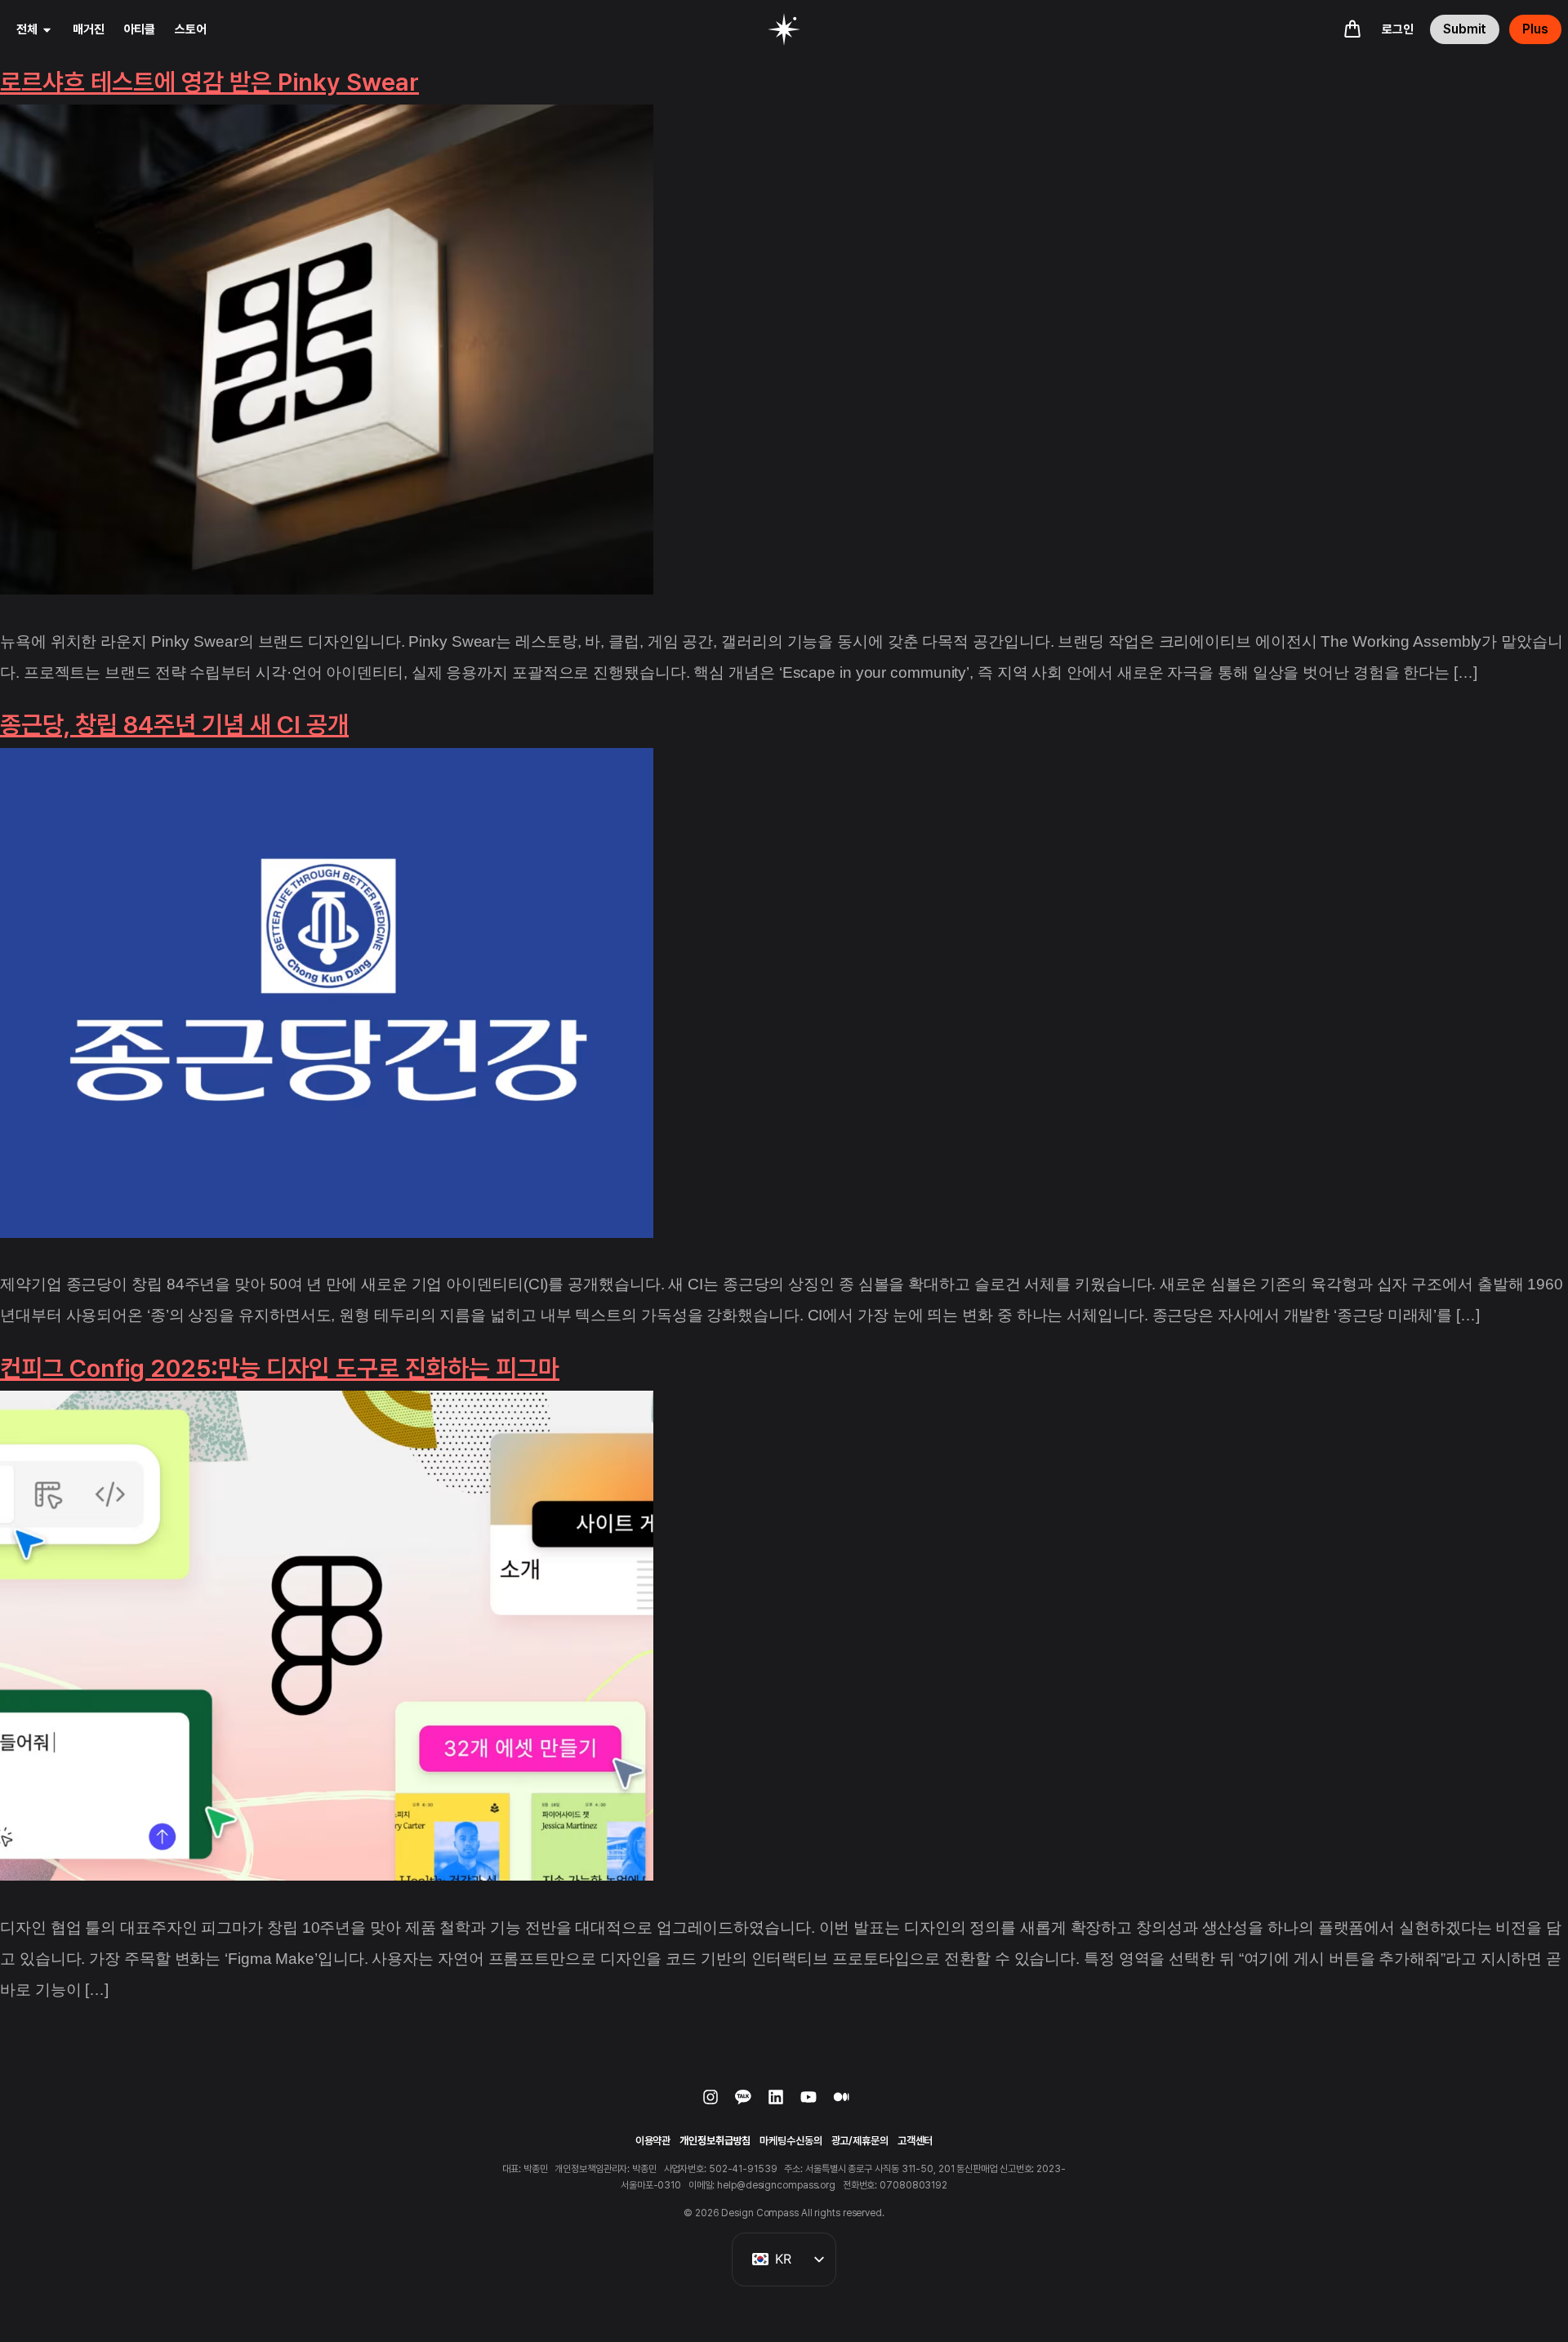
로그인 (1398, 29)
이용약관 (653, 2141)
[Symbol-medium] (849, 2105)
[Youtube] (817, 2105)
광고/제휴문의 (860, 2141)
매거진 (89, 29)
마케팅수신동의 (791, 2141)
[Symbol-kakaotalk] (751, 2105)
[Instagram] (719, 2105)
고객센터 (915, 2141)
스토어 (191, 29)
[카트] (1352, 29)
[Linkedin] (784, 2105)
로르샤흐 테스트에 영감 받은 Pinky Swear (209, 82)
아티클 (140, 29)
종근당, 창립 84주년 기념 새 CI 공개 (174, 724)
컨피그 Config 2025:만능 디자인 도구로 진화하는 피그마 (280, 1368)
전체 (27, 29)
